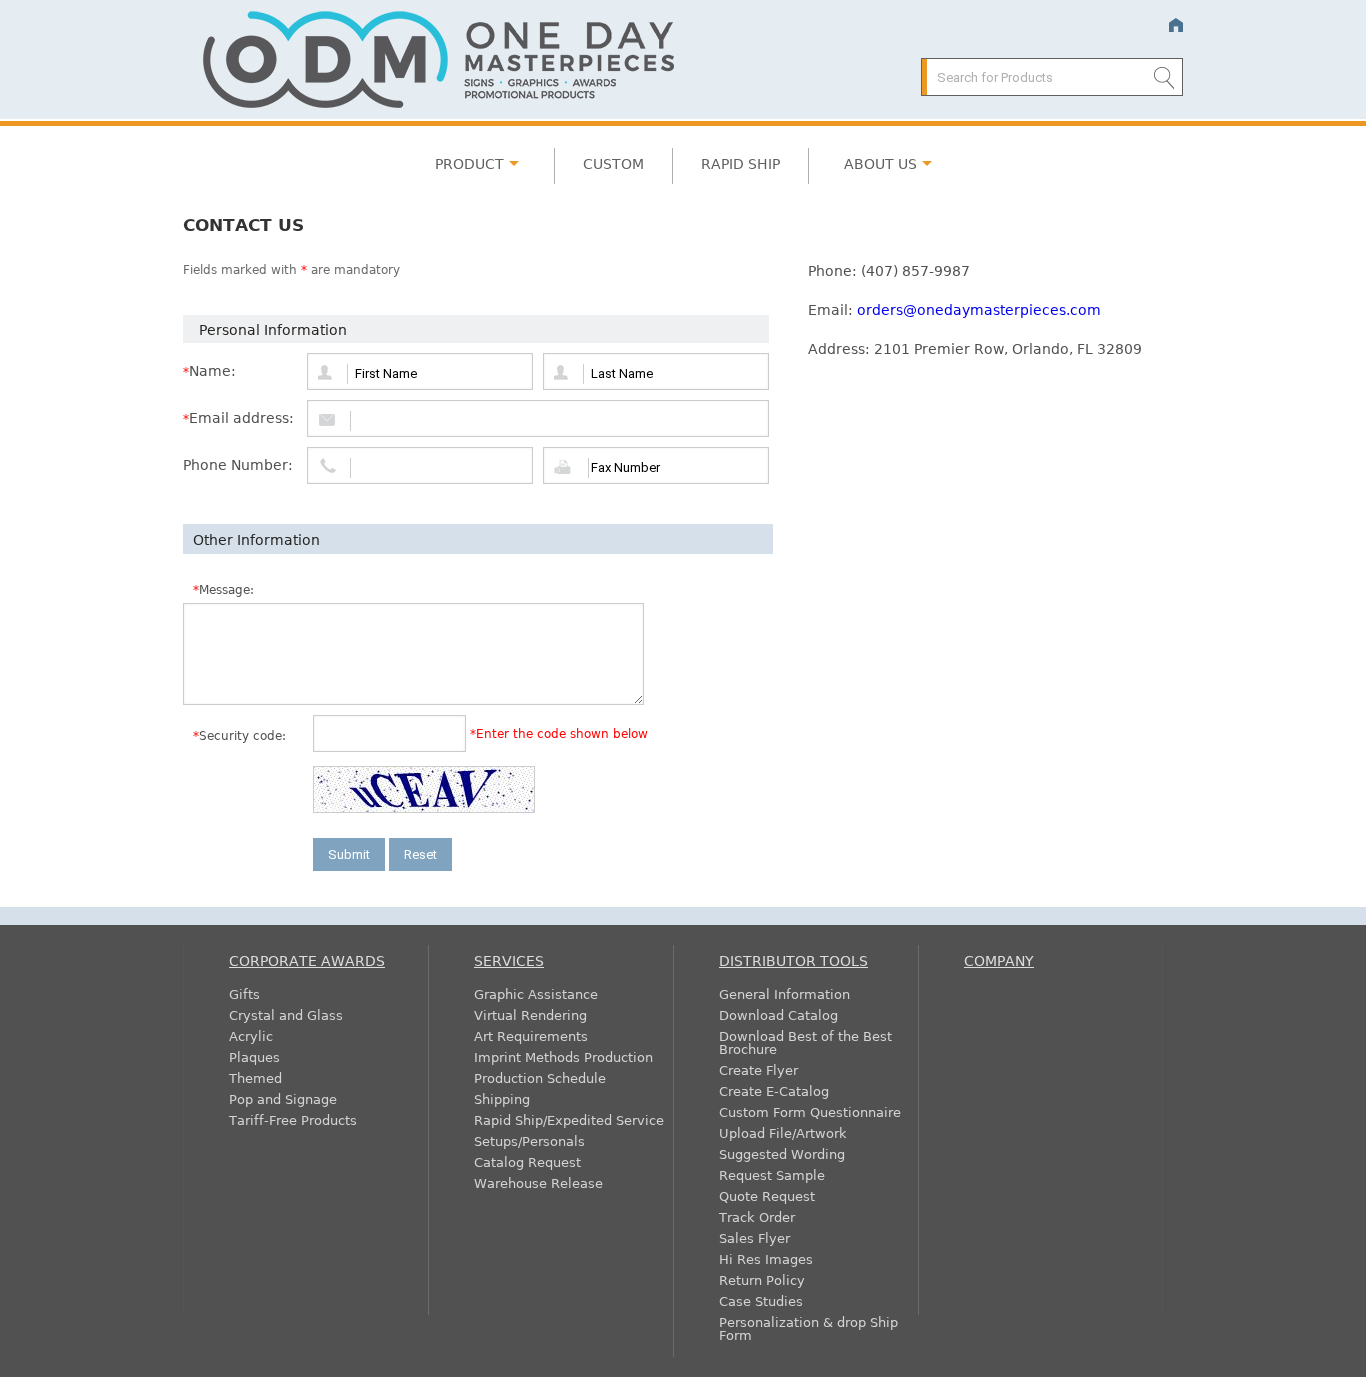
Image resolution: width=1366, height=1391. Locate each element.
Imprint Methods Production (563, 1056)
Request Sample (772, 1174)
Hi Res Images (766, 1258)
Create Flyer (758, 1069)
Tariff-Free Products (293, 1119)
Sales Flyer (754, 1237)
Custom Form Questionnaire (810, 1111)
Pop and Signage (283, 1098)
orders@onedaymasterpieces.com (979, 309)
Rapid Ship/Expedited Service (569, 1119)
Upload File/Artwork (783, 1132)
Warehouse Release (538, 1182)
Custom (613, 163)
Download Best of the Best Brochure (805, 1042)
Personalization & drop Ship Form (808, 1328)
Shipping (502, 1098)
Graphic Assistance (536, 993)
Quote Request (767, 1195)
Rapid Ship (740, 163)
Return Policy (762, 1279)
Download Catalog (778, 1014)
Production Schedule (540, 1077)
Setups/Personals (529, 1140)
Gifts (244, 993)
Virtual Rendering (530, 1014)
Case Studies (761, 1300)
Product (469, 163)
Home (1175, 25)
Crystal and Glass (286, 1014)
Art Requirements (531, 1035)
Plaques (254, 1056)
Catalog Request (527, 1161)
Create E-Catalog (774, 1090)
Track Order (757, 1216)
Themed (255, 1077)
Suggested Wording (782, 1153)
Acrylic (251, 1035)
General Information (784, 993)
